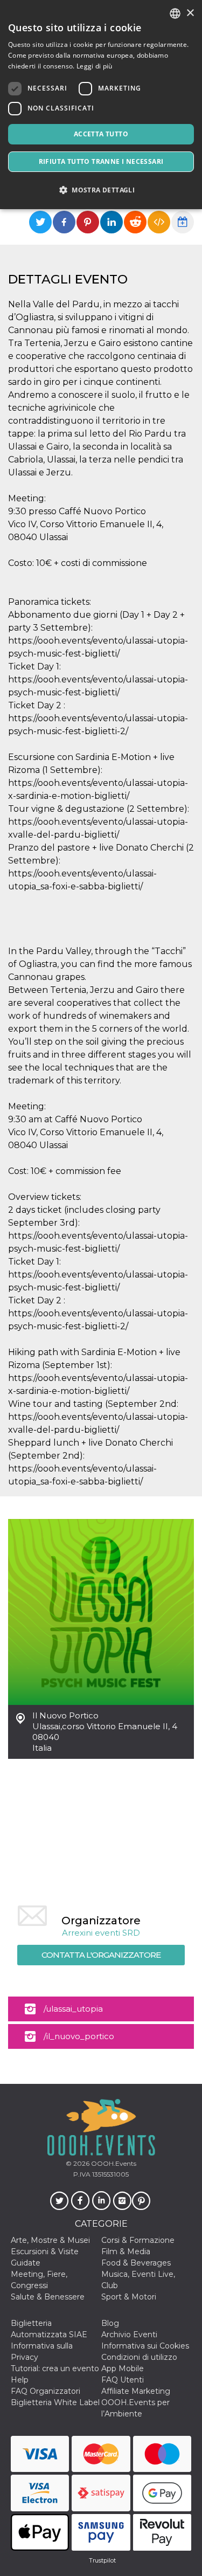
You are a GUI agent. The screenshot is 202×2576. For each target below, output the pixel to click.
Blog (110, 2323)
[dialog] (101, 105)
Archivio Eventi (129, 2335)
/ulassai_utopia (73, 2009)
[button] (101, 190)
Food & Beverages (136, 2263)
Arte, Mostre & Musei (50, 2240)
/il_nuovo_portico (79, 2036)
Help (20, 2380)
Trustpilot (102, 2560)
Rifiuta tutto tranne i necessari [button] (101, 161)
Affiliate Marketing (136, 2391)
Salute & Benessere (48, 2297)
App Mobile (123, 2368)
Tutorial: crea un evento (55, 2368)
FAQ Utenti (123, 2380)
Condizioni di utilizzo (139, 2357)
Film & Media (126, 2252)
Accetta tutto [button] (101, 134)
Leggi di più (95, 66)
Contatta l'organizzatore (101, 1955)
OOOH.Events (113, 2163)
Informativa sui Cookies (145, 2346)
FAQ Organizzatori (46, 2391)
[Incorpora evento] (159, 222)
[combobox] (175, 13)
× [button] (190, 13)
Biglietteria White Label (55, 2402)
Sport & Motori (129, 2297)
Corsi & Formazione (138, 2240)
